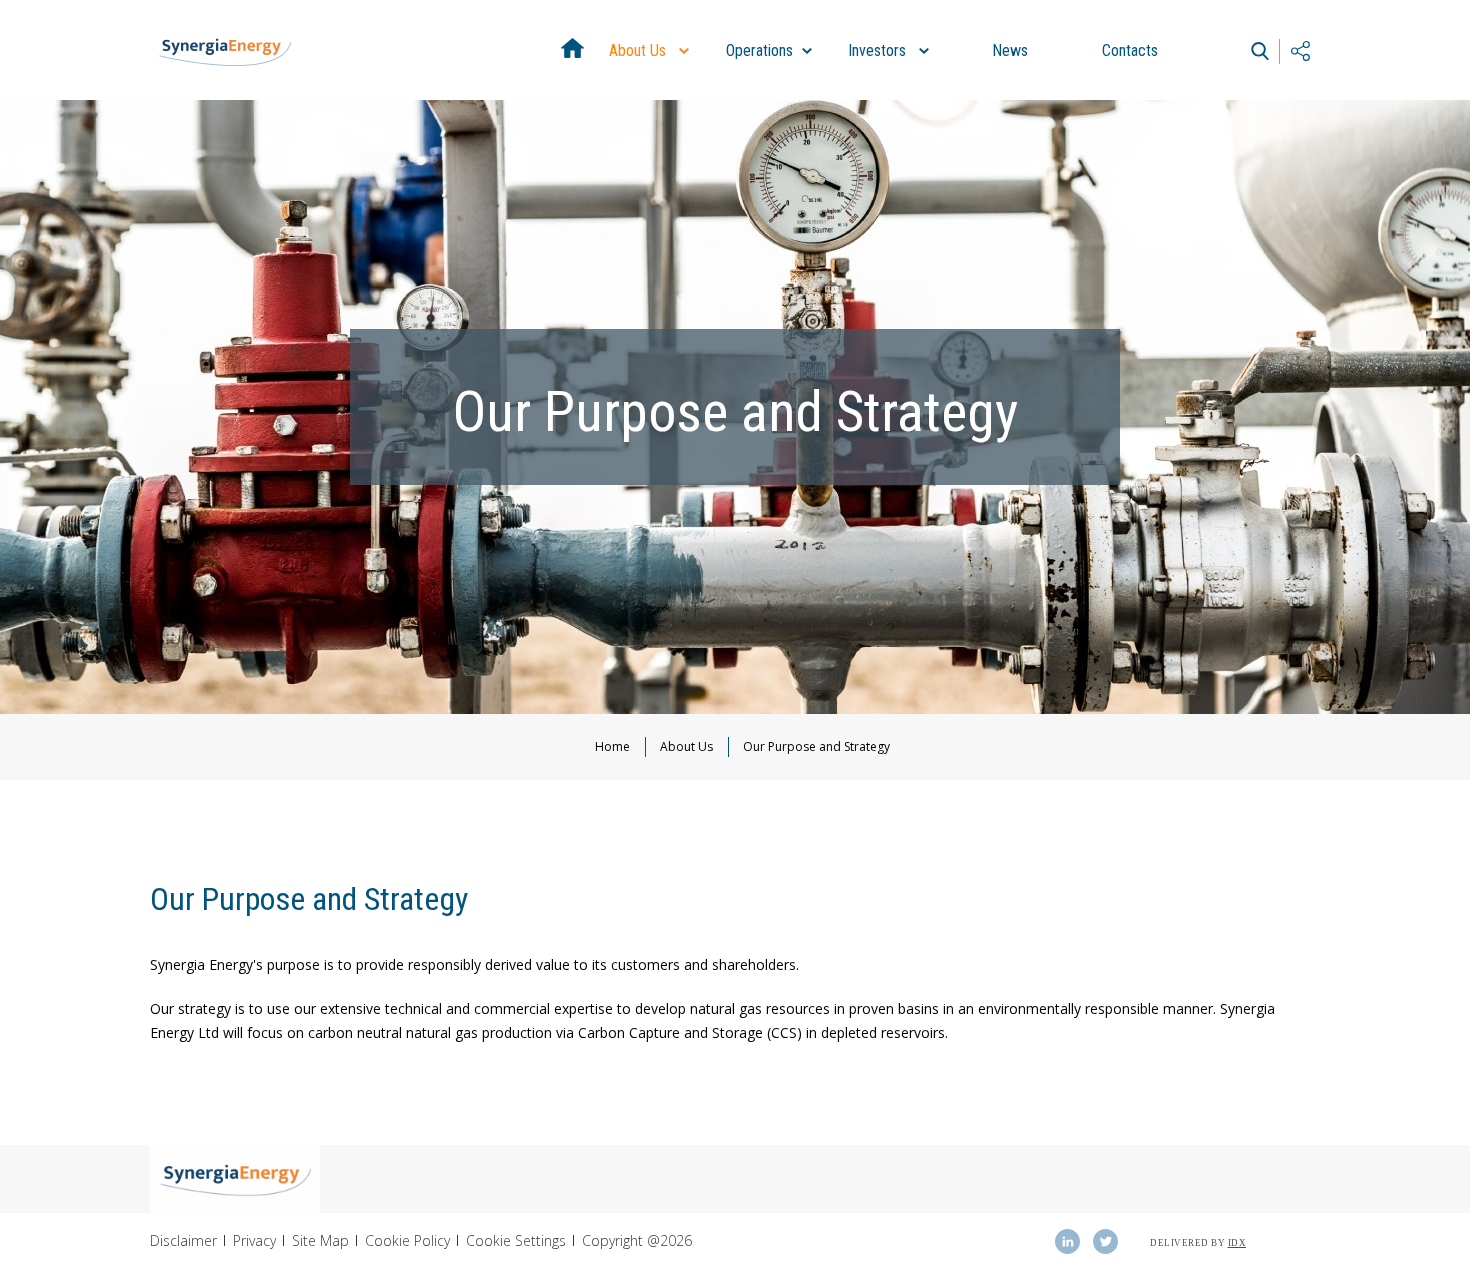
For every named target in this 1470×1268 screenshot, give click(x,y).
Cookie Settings (516, 1240)
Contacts (1130, 50)
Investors (891, 71)
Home (572, 51)
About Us (652, 71)
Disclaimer (183, 1240)
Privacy (254, 1240)
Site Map (320, 1240)
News (1010, 50)
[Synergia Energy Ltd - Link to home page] (224, 51)
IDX (1237, 1243)
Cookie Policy (407, 1240)
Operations (770, 71)
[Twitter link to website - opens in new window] (1105, 1241)
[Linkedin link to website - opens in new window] (1067, 1241)
